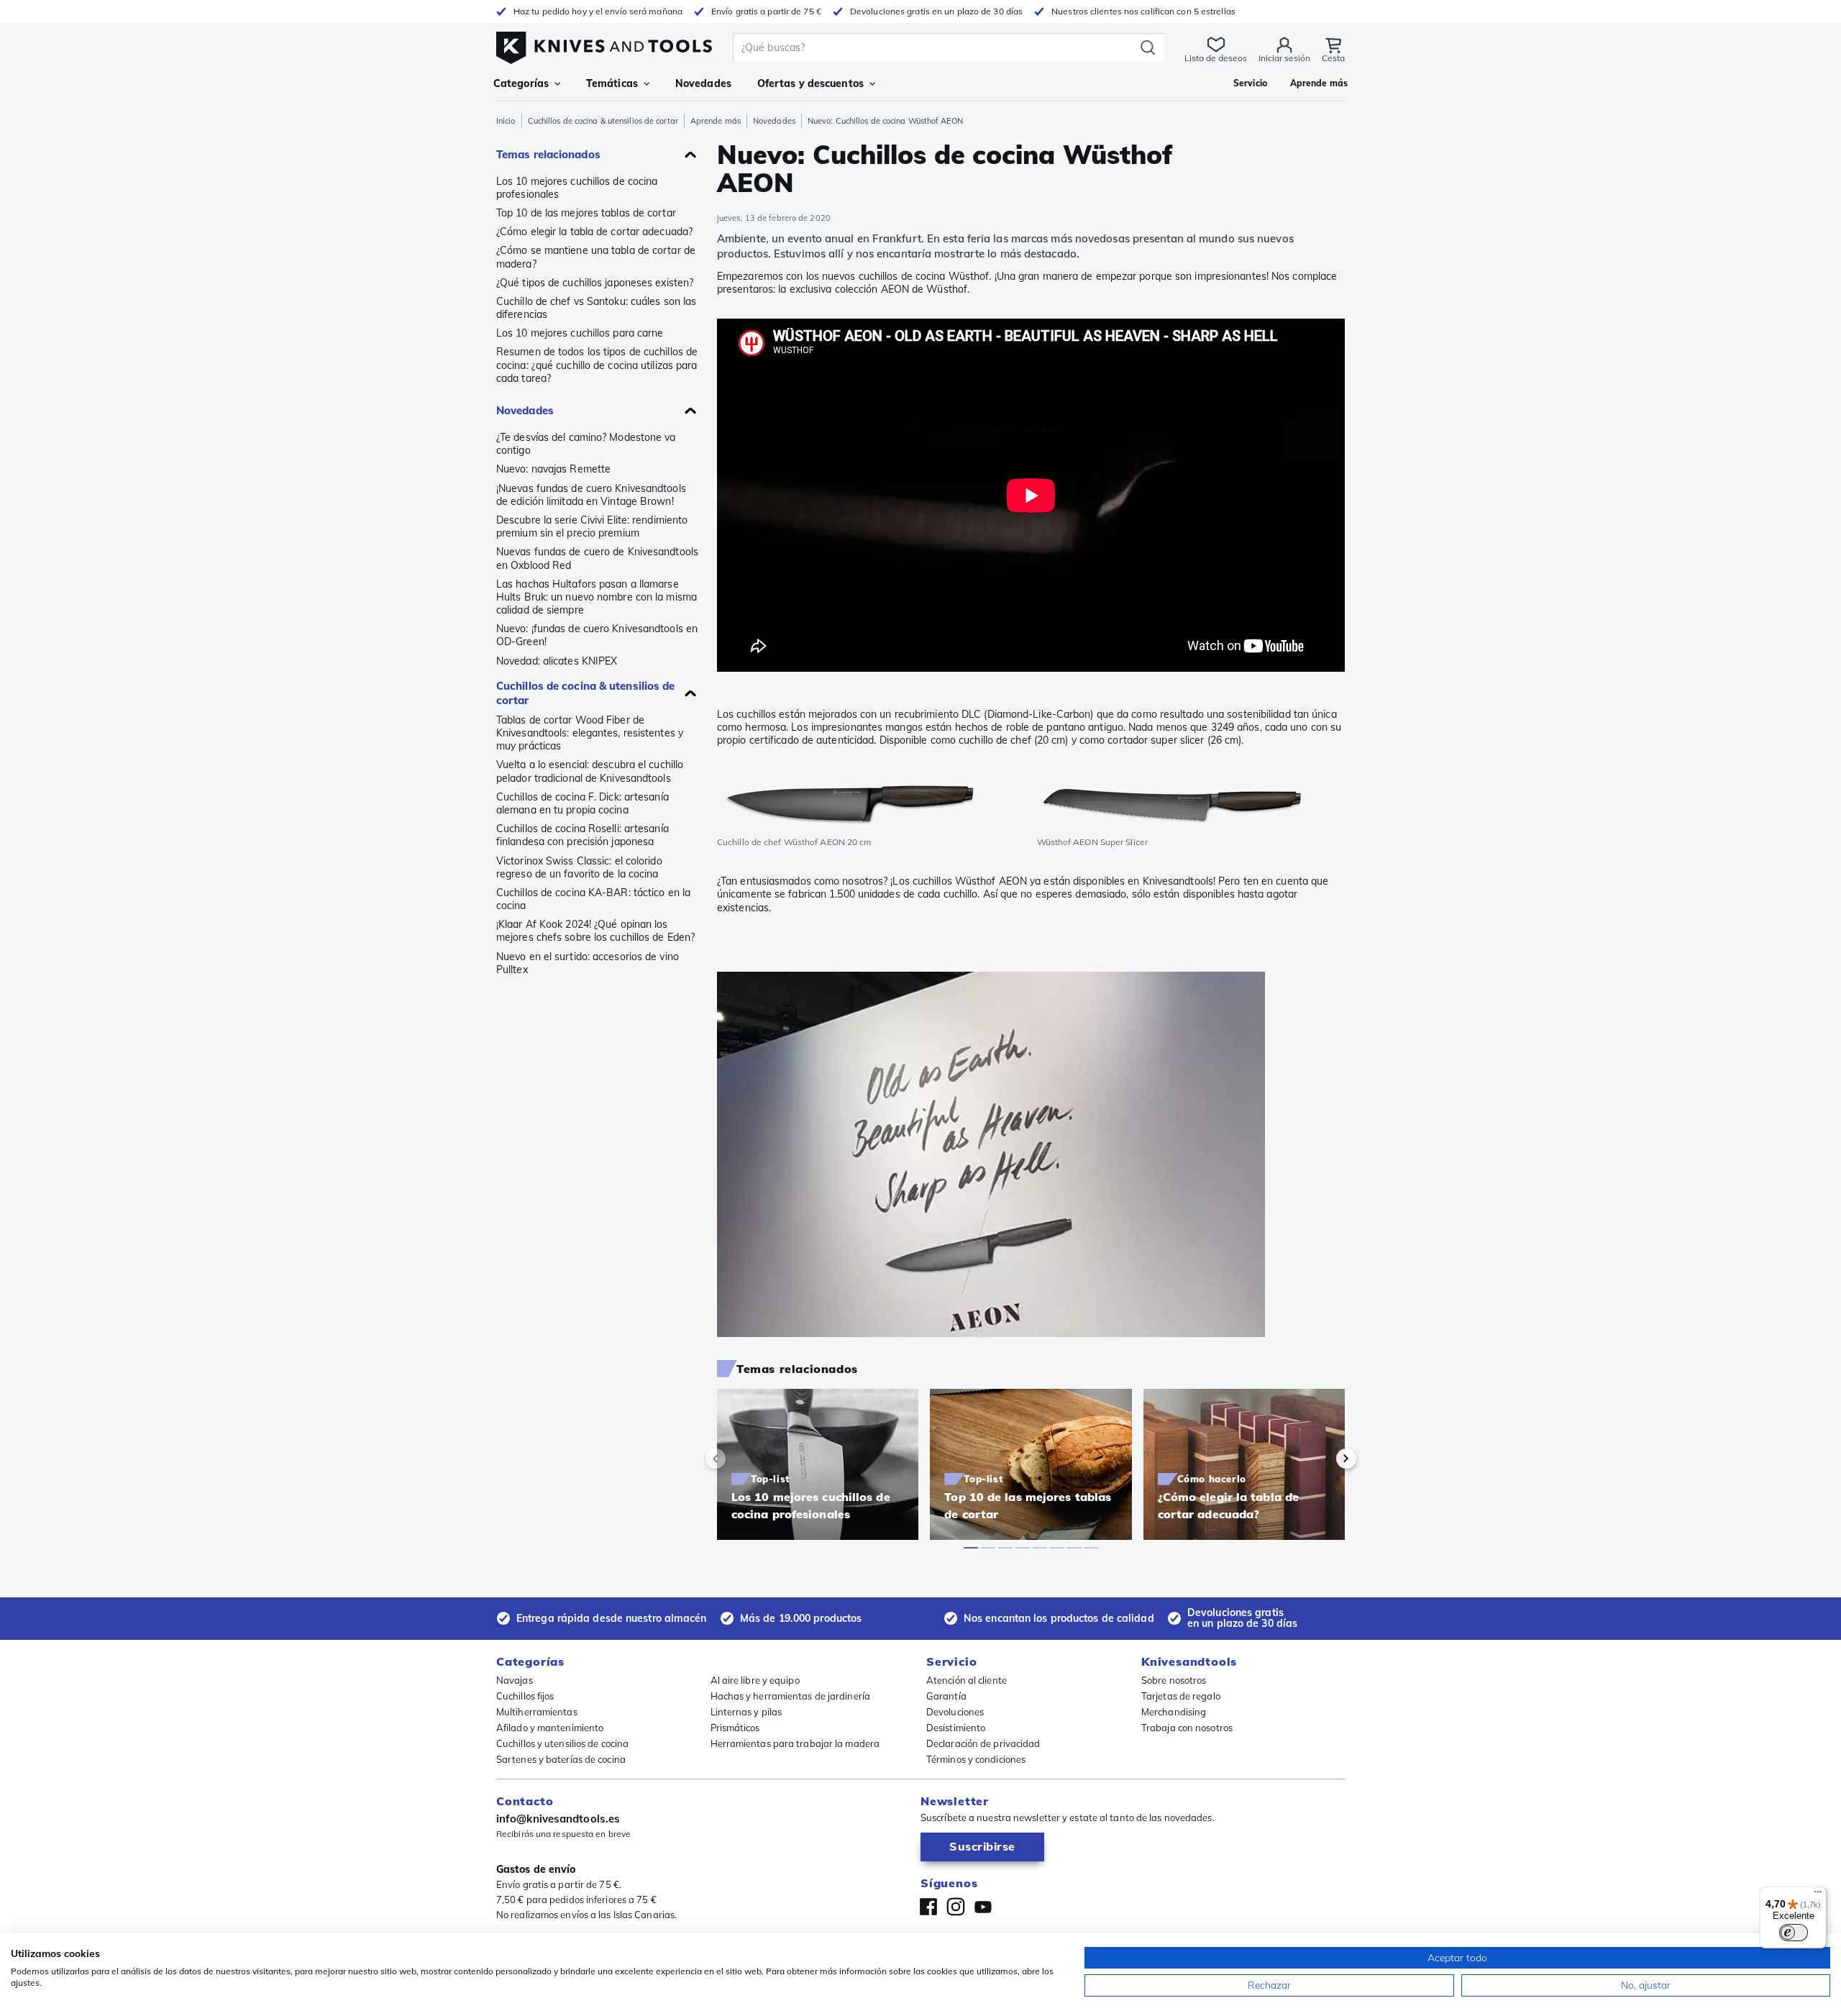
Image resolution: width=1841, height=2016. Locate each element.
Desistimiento (956, 1728)
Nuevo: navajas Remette (553, 469)
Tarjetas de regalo (1181, 1696)
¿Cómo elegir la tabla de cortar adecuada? (594, 232)
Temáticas (612, 83)
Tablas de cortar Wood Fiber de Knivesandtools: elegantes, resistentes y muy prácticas (590, 733)
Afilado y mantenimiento (550, 1728)
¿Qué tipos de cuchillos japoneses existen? (595, 283)
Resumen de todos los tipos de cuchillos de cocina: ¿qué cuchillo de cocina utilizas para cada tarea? (597, 365)
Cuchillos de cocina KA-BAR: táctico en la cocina (593, 899)
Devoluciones (955, 1712)
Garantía (946, 1696)
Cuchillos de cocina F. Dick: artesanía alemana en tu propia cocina (583, 803)
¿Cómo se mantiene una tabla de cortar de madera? (596, 257)
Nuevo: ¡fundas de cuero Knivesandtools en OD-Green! (597, 635)
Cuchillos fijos (525, 1696)
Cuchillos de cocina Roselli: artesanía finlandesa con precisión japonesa (583, 835)
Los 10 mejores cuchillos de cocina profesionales (577, 188)
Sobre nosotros (1174, 1680)
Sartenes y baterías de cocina (561, 1759)
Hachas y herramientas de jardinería (791, 1696)
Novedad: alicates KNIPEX (557, 661)
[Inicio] (604, 44)
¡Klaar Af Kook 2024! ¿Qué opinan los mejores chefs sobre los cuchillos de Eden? (595, 931)
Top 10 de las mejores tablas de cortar (586, 213)
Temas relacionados (548, 154)
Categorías (521, 83)
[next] (1322, 1459)
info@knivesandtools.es (558, 1819)
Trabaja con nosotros (1187, 1728)
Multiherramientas (537, 1712)
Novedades (774, 121)
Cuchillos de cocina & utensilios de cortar (603, 121)
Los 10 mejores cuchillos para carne (580, 333)
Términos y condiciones (976, 1759)
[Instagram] (956, 1907)
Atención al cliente (967, 1680)
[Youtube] (983, 1907)
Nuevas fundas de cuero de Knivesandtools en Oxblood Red (597, 558)
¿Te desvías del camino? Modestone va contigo (586, 444)
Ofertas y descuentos (810, 83)
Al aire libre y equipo (755, 1680)
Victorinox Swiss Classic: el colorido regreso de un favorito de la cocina (579, 867)
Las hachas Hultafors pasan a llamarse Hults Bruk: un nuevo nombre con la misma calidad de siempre (597, 597)
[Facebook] (928, 1907)
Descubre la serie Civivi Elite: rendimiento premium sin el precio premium (592, 526)
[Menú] (1818, 1895)
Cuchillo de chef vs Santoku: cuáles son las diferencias (596, 308)
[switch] (1794, 1933)
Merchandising (1174, 1712)
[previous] (740, 1459)
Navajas (515, 1680)
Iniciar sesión (1284, 58)
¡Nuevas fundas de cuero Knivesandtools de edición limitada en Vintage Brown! (591, 495)
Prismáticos (735, 1728)
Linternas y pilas (746, 1712)
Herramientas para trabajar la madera (795, 1743)
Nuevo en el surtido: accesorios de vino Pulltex (588, 963)
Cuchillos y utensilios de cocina (562, 1743)
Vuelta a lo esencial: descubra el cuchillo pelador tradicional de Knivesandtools (590, 771)
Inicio (506, 121)
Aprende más (716, 121)
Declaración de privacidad (983, 1743)
